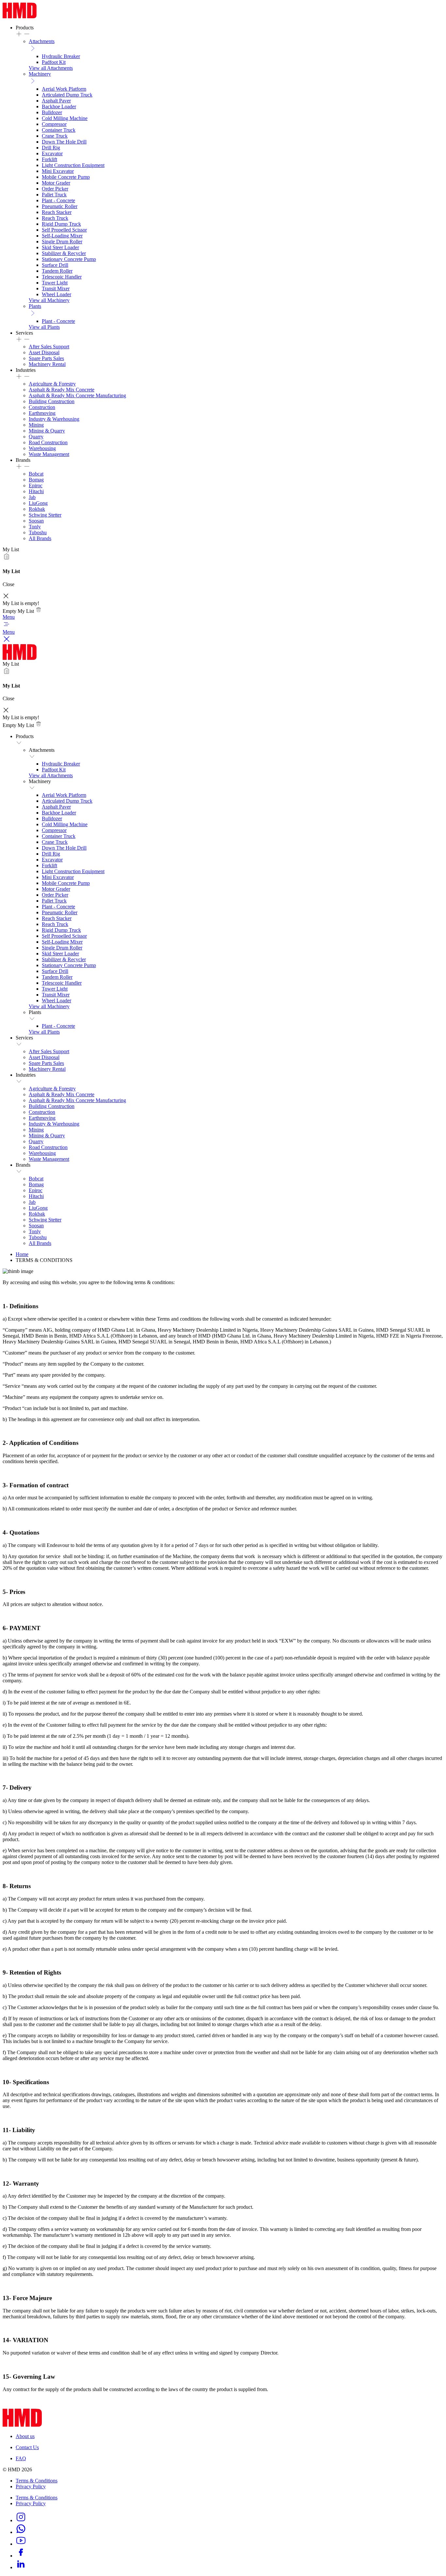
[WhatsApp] (21, 2532)
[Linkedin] (21, 2567)
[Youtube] (21, 2544)
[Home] (20, 16)
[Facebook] (21, 2556)
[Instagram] (21, 2520)
